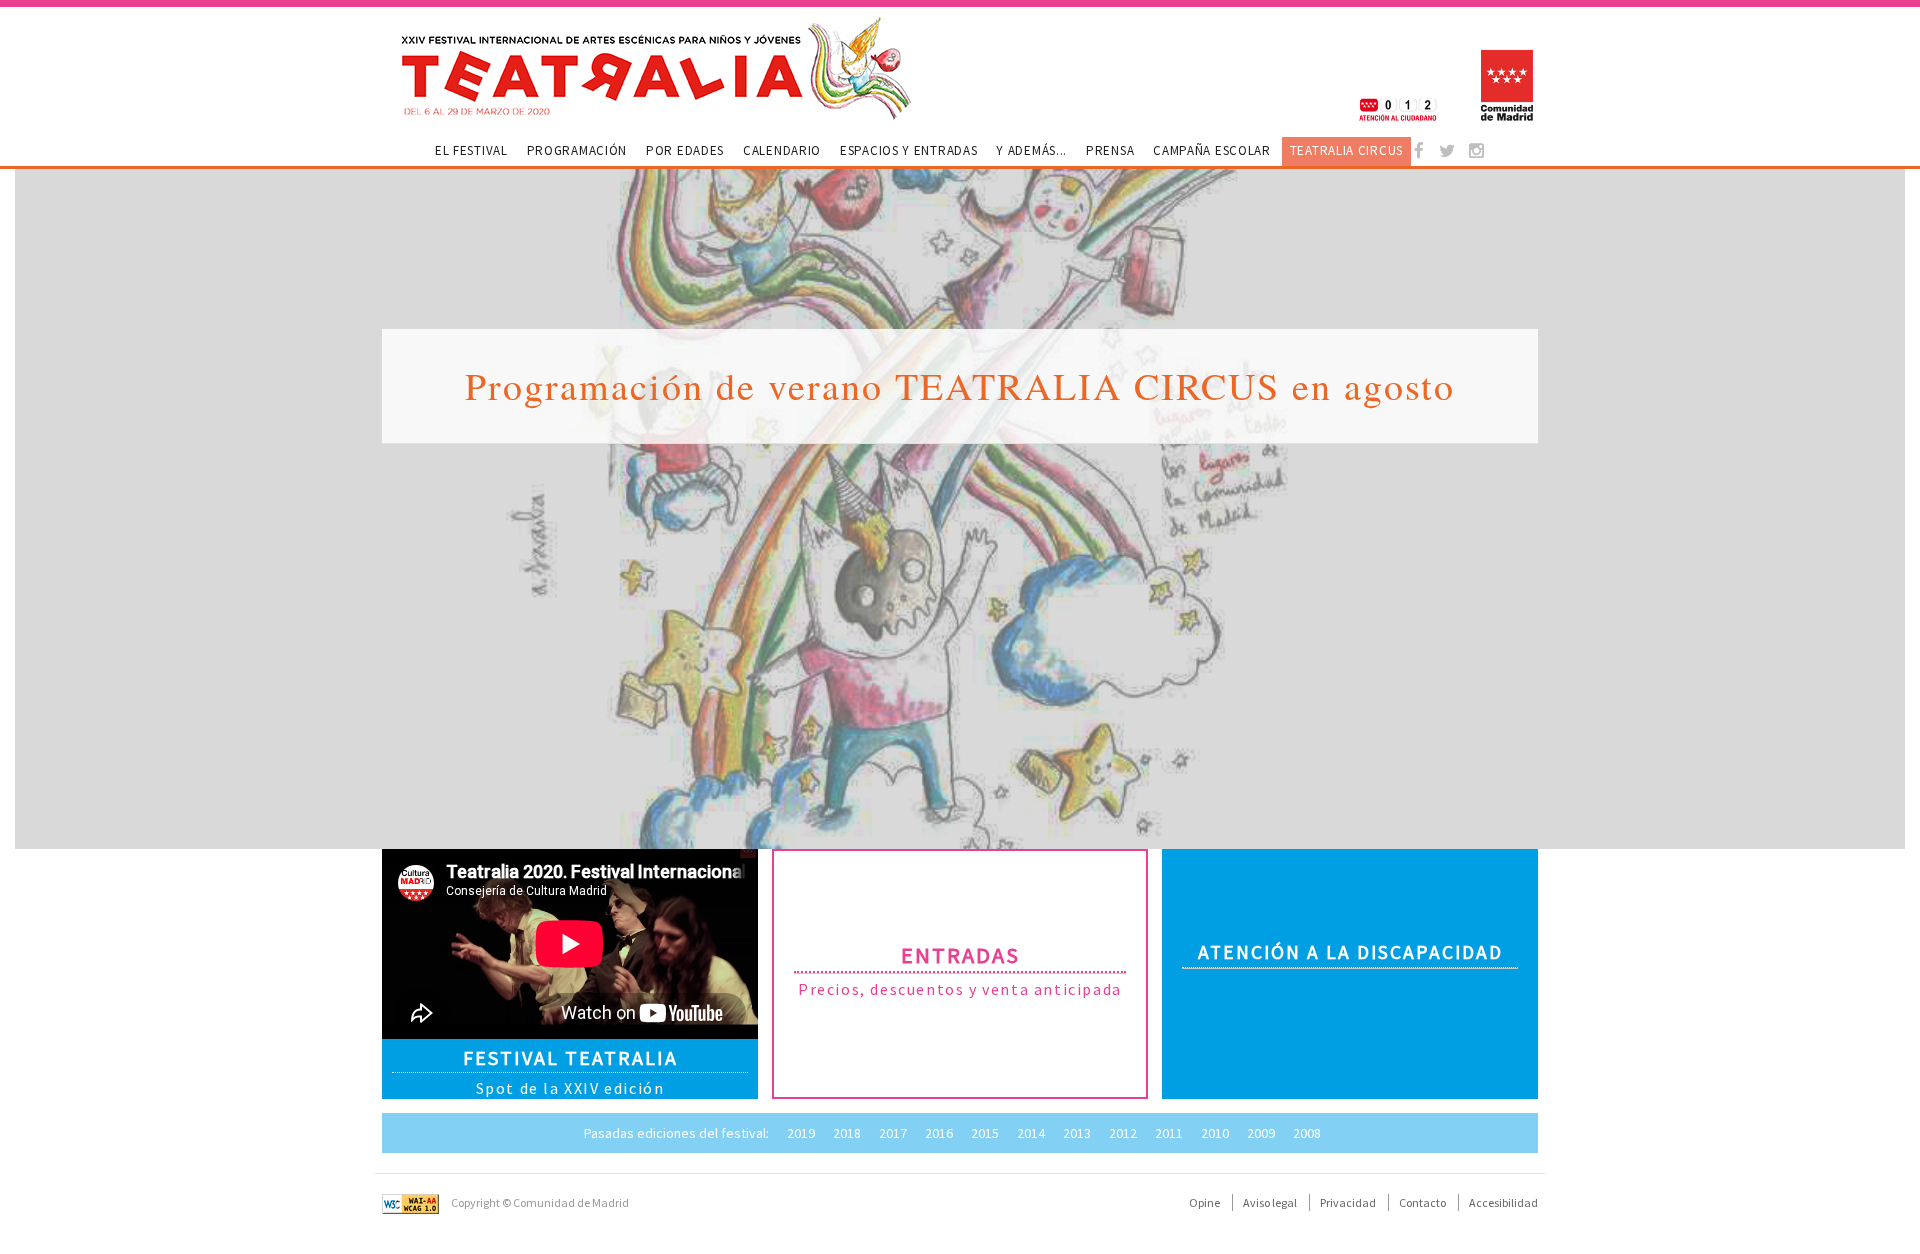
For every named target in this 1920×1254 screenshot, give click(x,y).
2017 (893, 1133)
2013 (1077, 1133)
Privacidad (1348, 1202)
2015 (985, 1133)
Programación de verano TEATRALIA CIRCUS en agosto (960, 385)
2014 (1031, 1133)
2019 (801, 1133)
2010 (1215, 1133)
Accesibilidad (1503, 1202)
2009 (1261, 1133)
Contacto (1422, 1202)
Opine (1204, 1202)
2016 (939, 1133)
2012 (1123, 1133)
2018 (847, 1133)
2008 (1307, 1133)
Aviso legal (1270, 1202)
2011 (1169, 1133)
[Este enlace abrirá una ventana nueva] (1424, 151)
